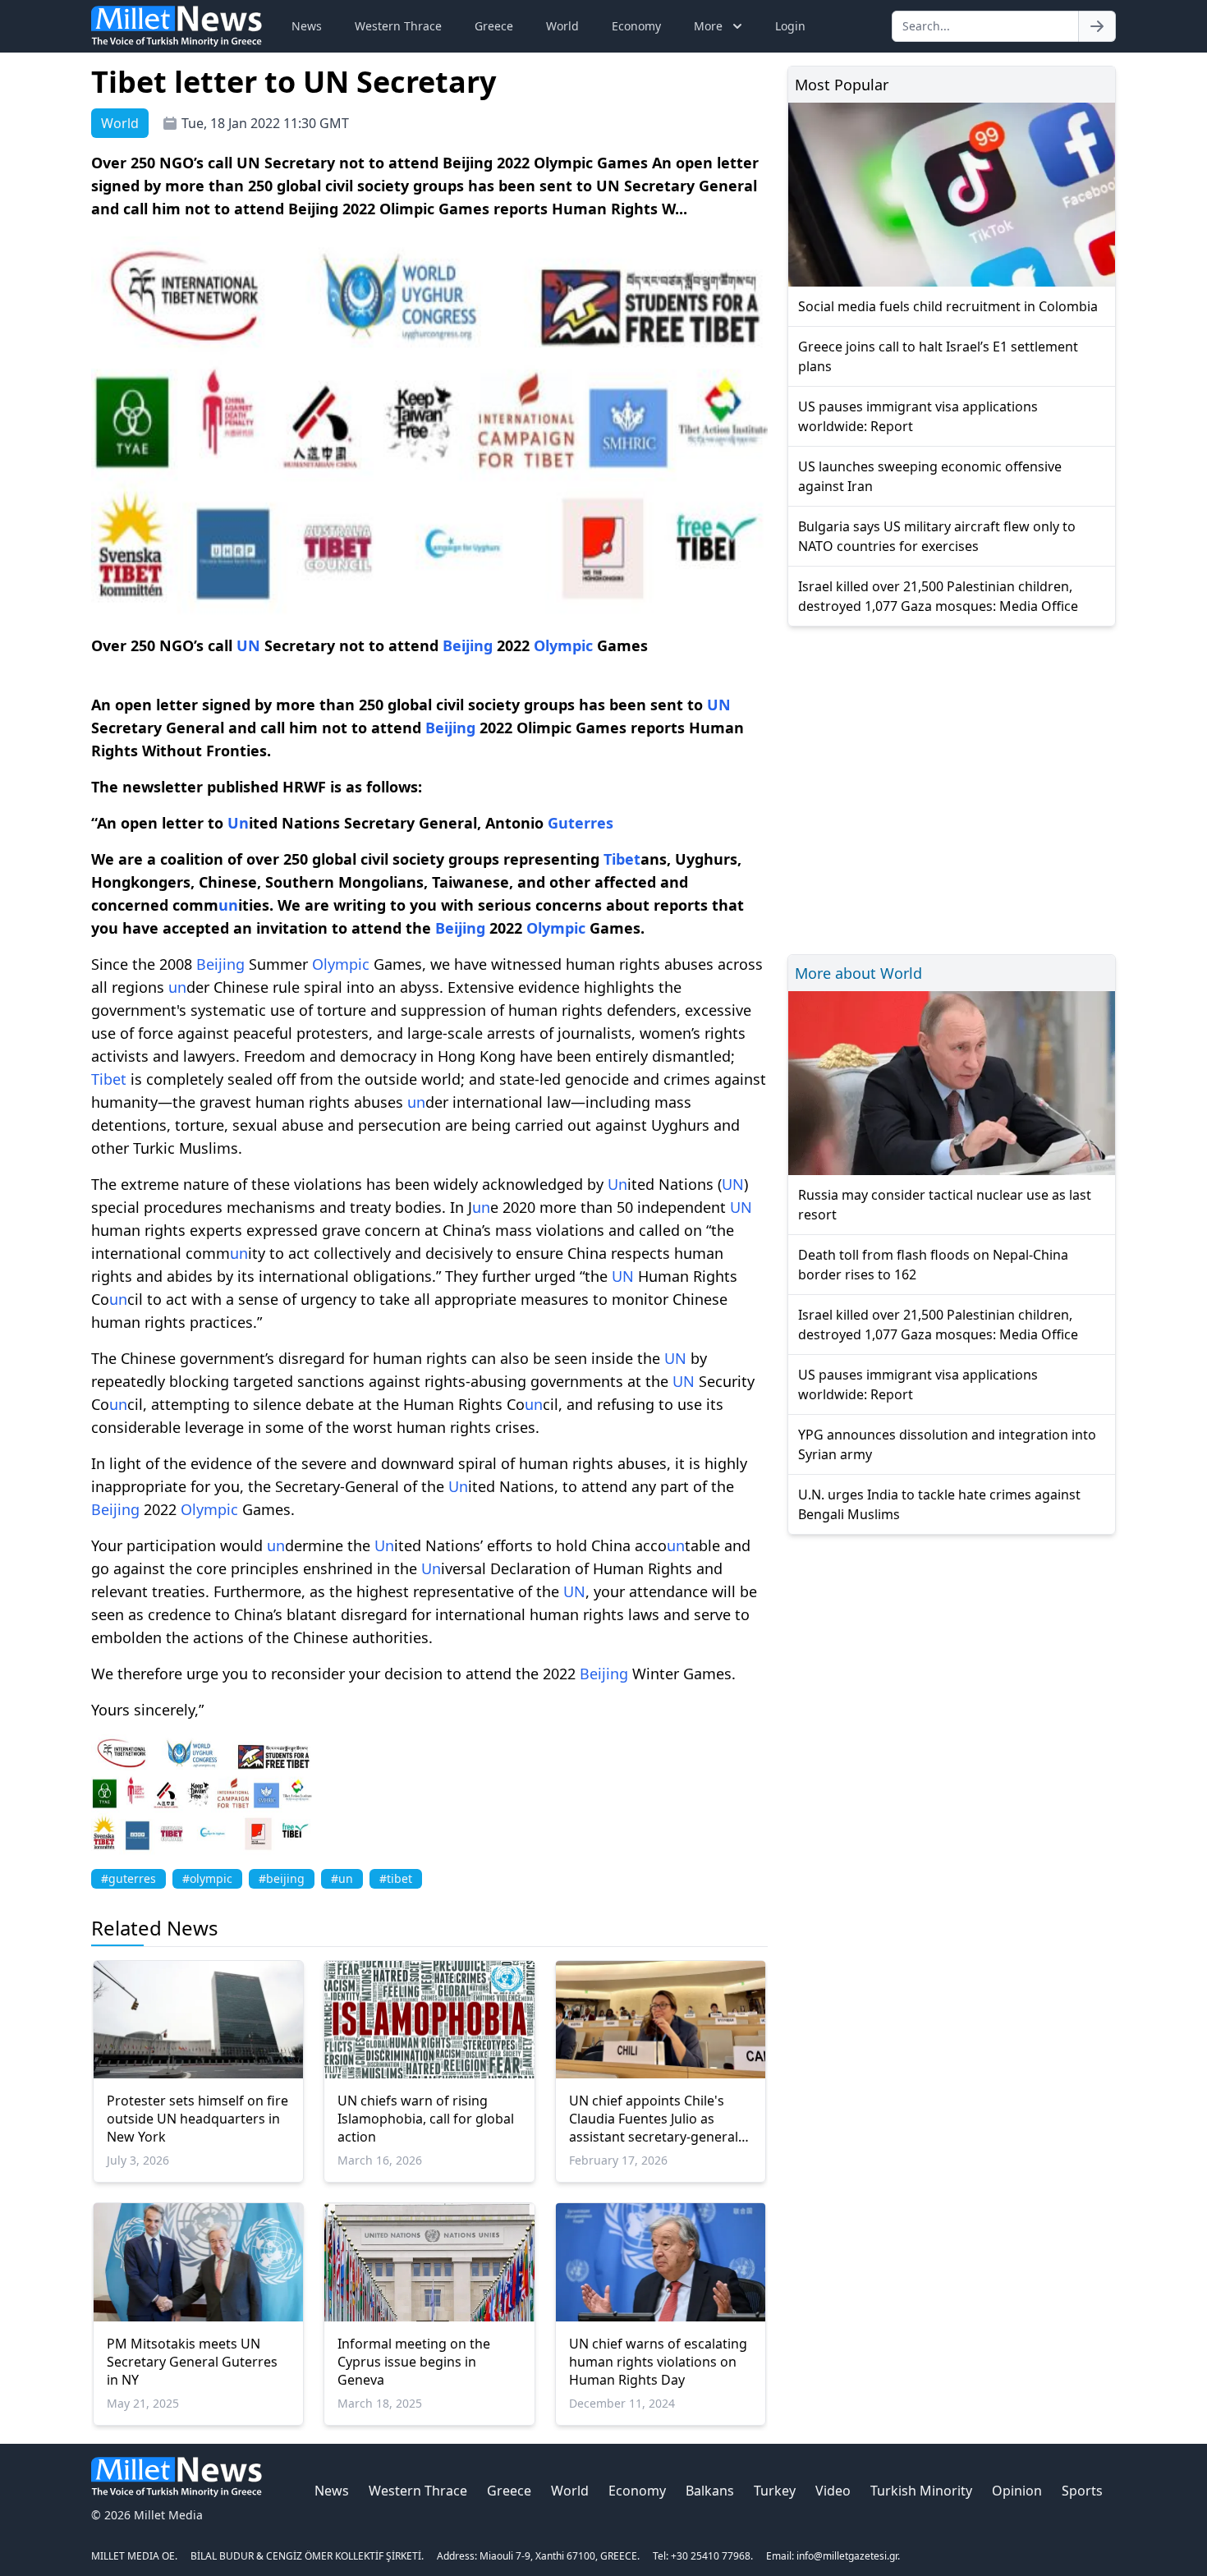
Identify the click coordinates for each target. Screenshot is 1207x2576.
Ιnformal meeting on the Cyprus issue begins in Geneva (414, 2362)
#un (342, 1878)
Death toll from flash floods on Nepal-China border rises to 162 (933, 1265)
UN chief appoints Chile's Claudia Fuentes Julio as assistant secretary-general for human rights (654, 2119)
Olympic (563, 645)
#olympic (207, 1878)
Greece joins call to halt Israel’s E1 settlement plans (938, 356)
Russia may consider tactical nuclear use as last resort (945, 1205)
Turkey (775, 2491)
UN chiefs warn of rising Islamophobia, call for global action (426, 2119)
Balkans (710, 2491)
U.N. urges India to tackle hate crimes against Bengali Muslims (939, 1504)
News (307, 26)
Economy (636, 26)
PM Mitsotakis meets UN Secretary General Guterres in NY (192, 2362)
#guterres (129, 1878)
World (562, 26)
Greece (494, 26)
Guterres (581, 823)
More (708, 26)
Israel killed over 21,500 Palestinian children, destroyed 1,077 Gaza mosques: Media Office (938, 596)
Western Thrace (398, 26)
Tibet (622, 859)
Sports (1082, 2491)
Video (833, 2491)
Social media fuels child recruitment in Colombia (948, 306)
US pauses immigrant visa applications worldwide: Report (918, 416)
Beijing (468, 645)
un (228, 905)
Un (238, 823)
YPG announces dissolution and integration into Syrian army (947, 1444)
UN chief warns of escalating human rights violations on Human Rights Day (658, 2362)
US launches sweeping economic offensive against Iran (930, 476)
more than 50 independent (635, 1207)
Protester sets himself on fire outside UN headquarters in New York (197, 2119)
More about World (858, 973)
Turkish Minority (921, 2491)
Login (790, 26)
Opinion (1017, 2491)
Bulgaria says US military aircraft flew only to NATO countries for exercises (937, 536)
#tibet (396, 1878)
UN (248, 645)
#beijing (282, 1878)
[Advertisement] (952, 788)
